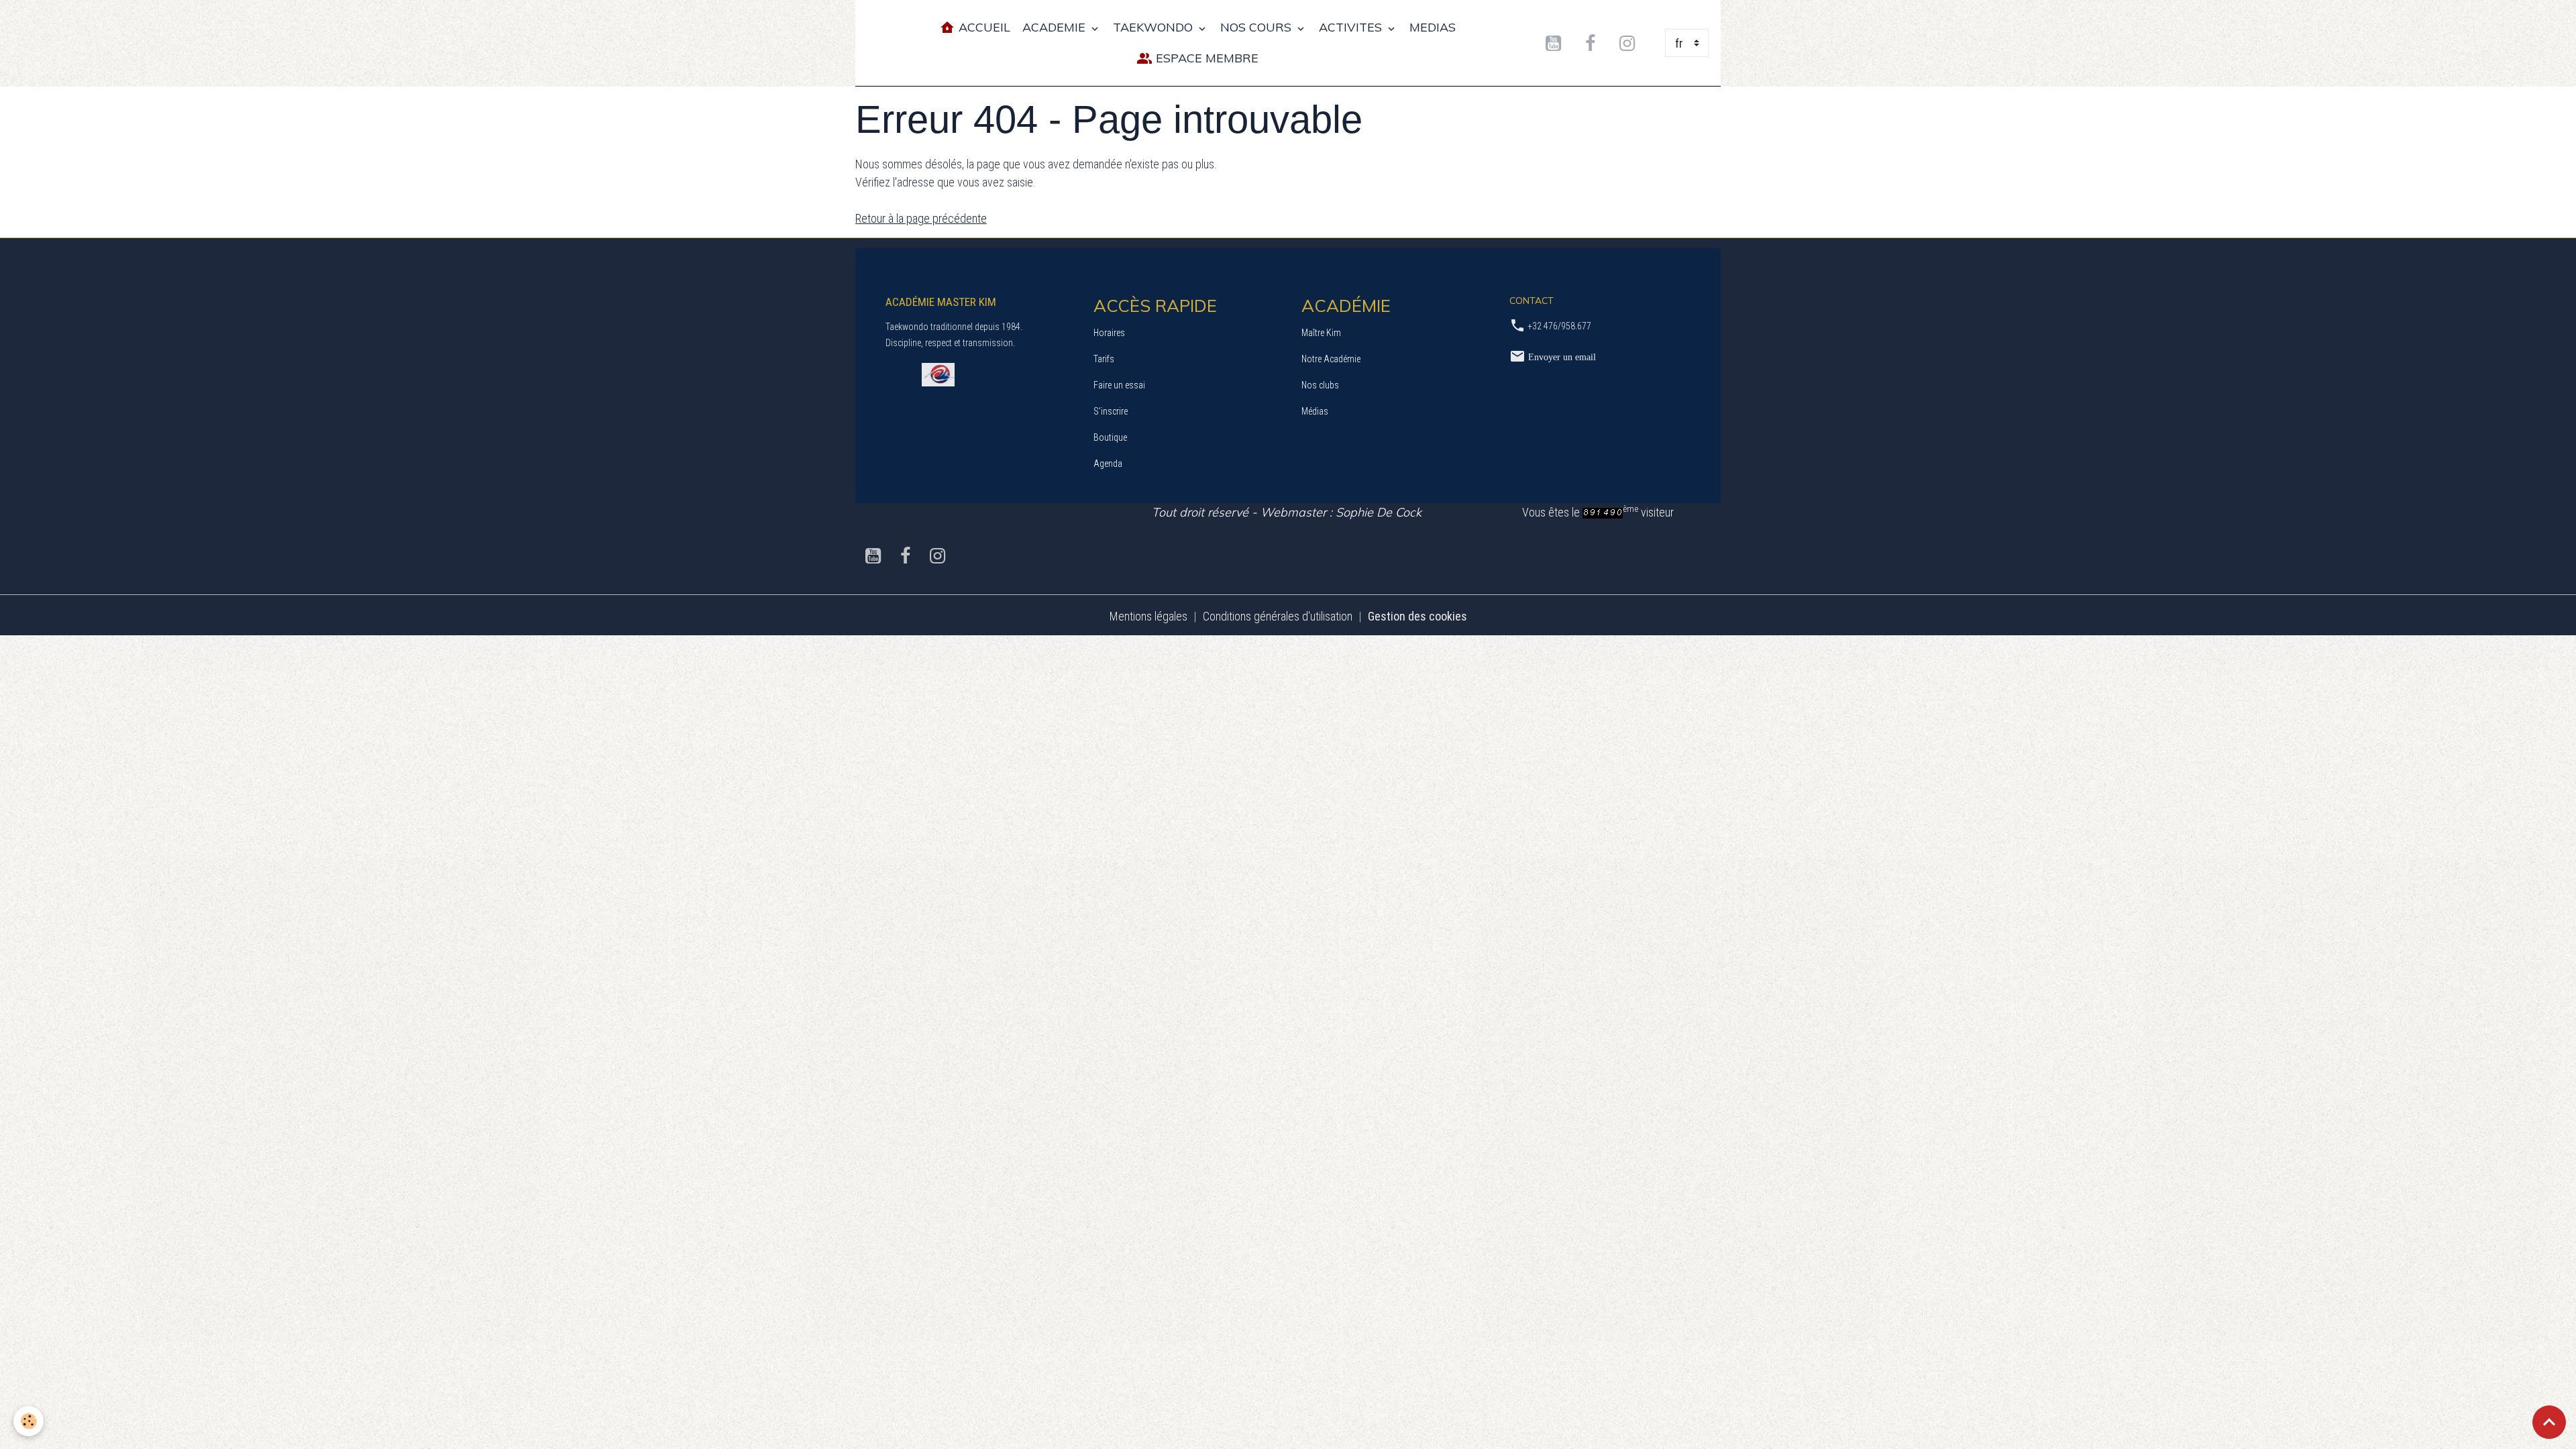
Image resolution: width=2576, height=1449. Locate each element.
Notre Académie (1331, 359)
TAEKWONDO (1155, 27)
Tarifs (1104, 359)
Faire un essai (1119, 385)
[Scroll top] (2549, 1422)
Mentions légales (1148, 616)
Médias (1315, 411)
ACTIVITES (1352, 27)
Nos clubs (1320, 385)
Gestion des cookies (1417, 616)
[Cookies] (29, 1421)
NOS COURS (1257, 27)
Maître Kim (1321, 333)
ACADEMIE (1056, 27)
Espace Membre (1205, 58)
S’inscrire (1111, 411)
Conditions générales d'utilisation (1278, 616)
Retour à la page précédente (921, 218)
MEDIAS (1433, 27)
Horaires (1109, 333)
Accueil (983, 27)
